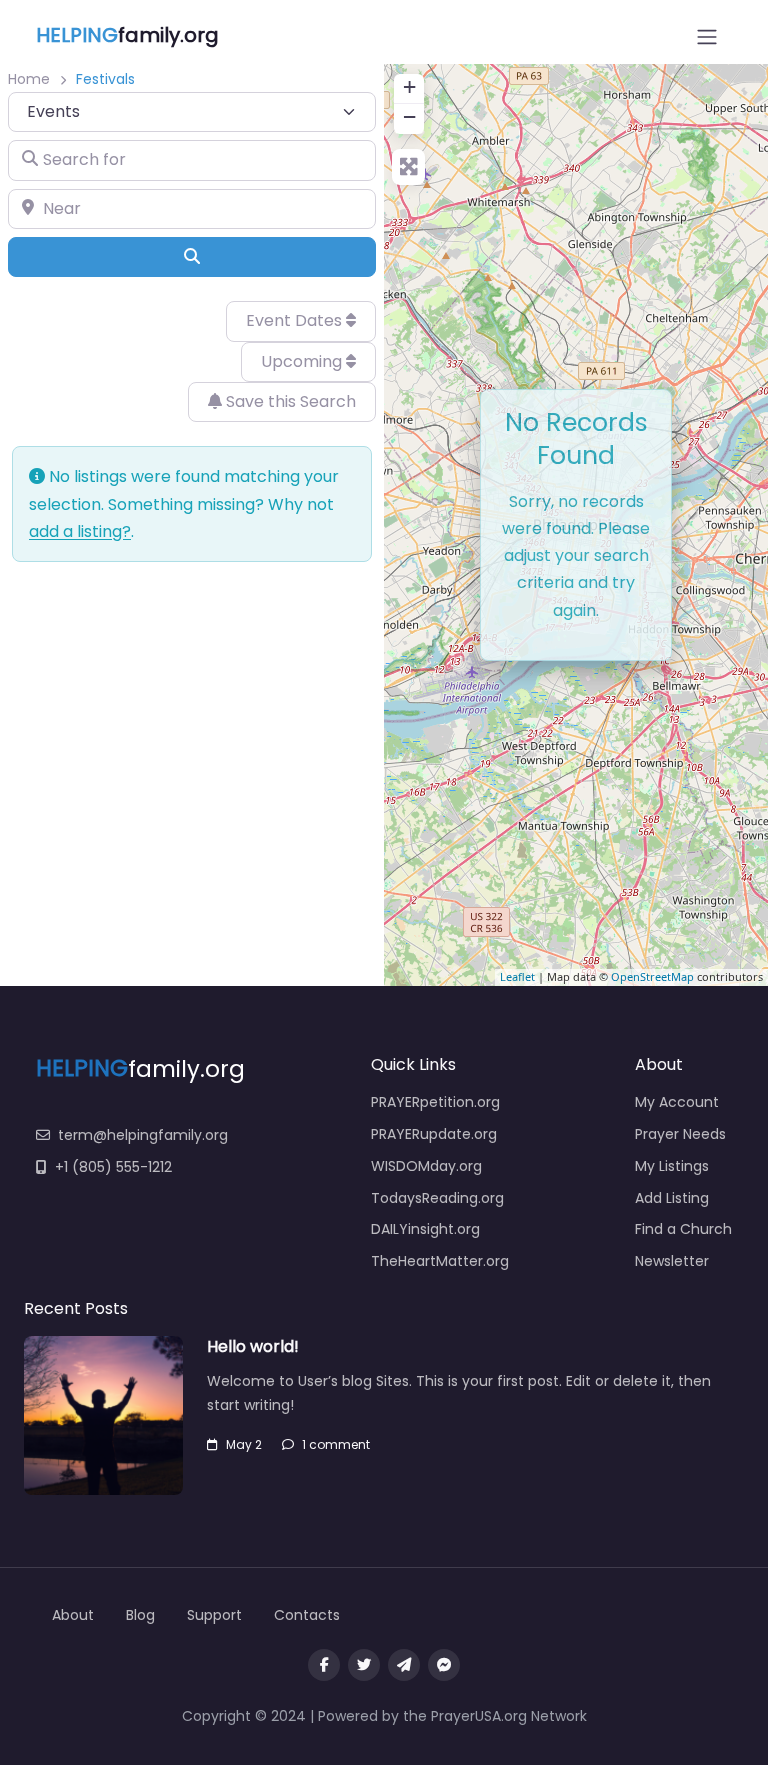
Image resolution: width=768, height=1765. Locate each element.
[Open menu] (707, 37)
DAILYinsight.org (425, 1229)
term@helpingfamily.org (143, 1135)
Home (29, 79)
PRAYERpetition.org (435, 1102)
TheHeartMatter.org (440, 1261)
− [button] (409, 116)
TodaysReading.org (437, 1198)
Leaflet (517, 976)
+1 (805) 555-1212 (113, 1167)
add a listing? (80, 531)
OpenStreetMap (652, 976)
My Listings (672, 1166)
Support (214, 1615)
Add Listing (672, 1198)
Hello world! (253, 1346)
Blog (140, 1615)
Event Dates (296, 320)
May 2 (244, 1444)
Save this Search (289, 401)
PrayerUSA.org (479, 1716)
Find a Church (683, 1229)
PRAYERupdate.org (434, 1134)
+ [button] (409, 86)
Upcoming (303, 361)
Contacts (307, 1615)
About (73, 1615)
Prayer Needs (680, 1134)
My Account (677, 1102)
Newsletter (672, 1261)
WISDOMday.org (426, 1166)
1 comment (336, 1444)
